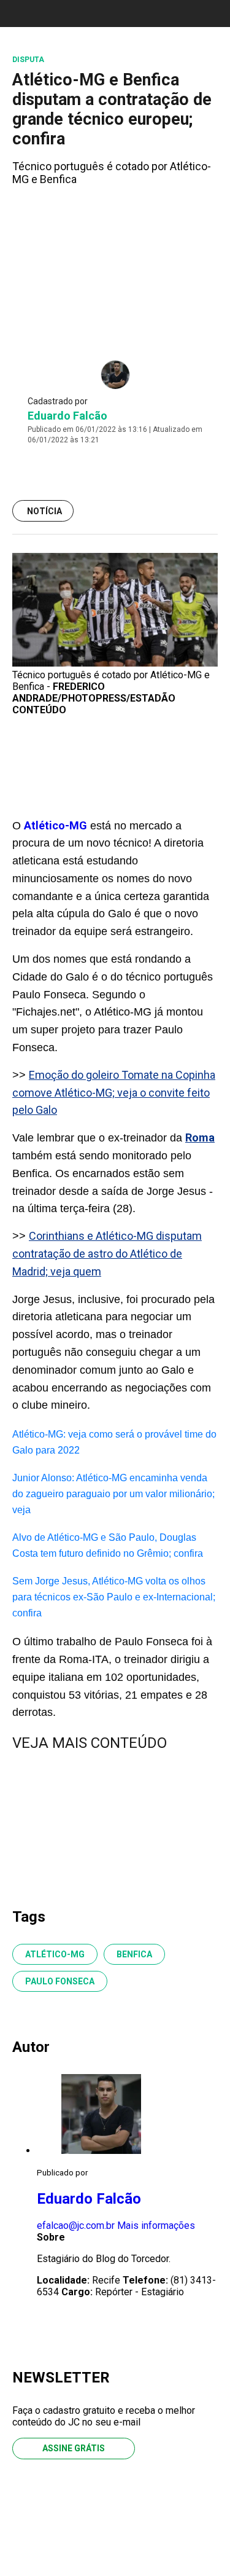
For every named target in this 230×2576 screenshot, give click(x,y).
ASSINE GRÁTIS (74, 2448)
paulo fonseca (60, 1981)
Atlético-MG (56, 825)
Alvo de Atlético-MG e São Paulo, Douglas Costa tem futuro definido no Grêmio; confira (108, 1545)
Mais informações (156, 2226)
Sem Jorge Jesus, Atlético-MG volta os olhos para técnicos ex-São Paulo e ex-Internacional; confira (114, 1597)
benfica (134, 1954)
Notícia (44, 511)
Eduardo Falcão (67, 416)
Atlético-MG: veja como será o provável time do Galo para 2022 (114, 1442)
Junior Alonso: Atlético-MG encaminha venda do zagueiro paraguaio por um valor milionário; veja (113, 1494)
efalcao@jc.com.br (76, 2226)
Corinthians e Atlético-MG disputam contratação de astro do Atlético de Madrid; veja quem (107, 1254)
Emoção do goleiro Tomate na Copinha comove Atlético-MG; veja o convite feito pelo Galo (114, 1093)
